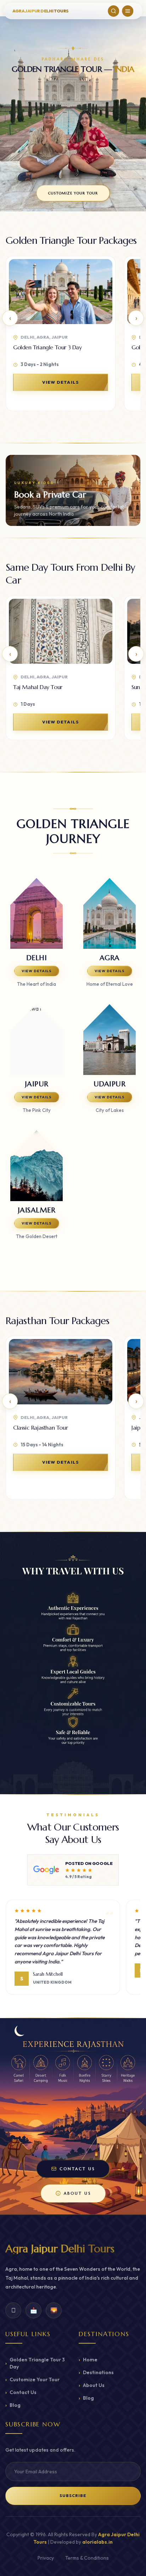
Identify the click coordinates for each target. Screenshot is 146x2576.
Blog (13, 2405)
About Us (92, 2385)
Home (88, 2360)
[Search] (114, 11)
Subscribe (73, 2496)
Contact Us (21, 2392)
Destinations (96, 2372)
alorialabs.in (97, 2542)
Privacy (46, 2558)
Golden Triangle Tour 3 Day (35, 2363)
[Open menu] (128, 11)
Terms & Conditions (87, 2558)
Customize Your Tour (32, 2379)
